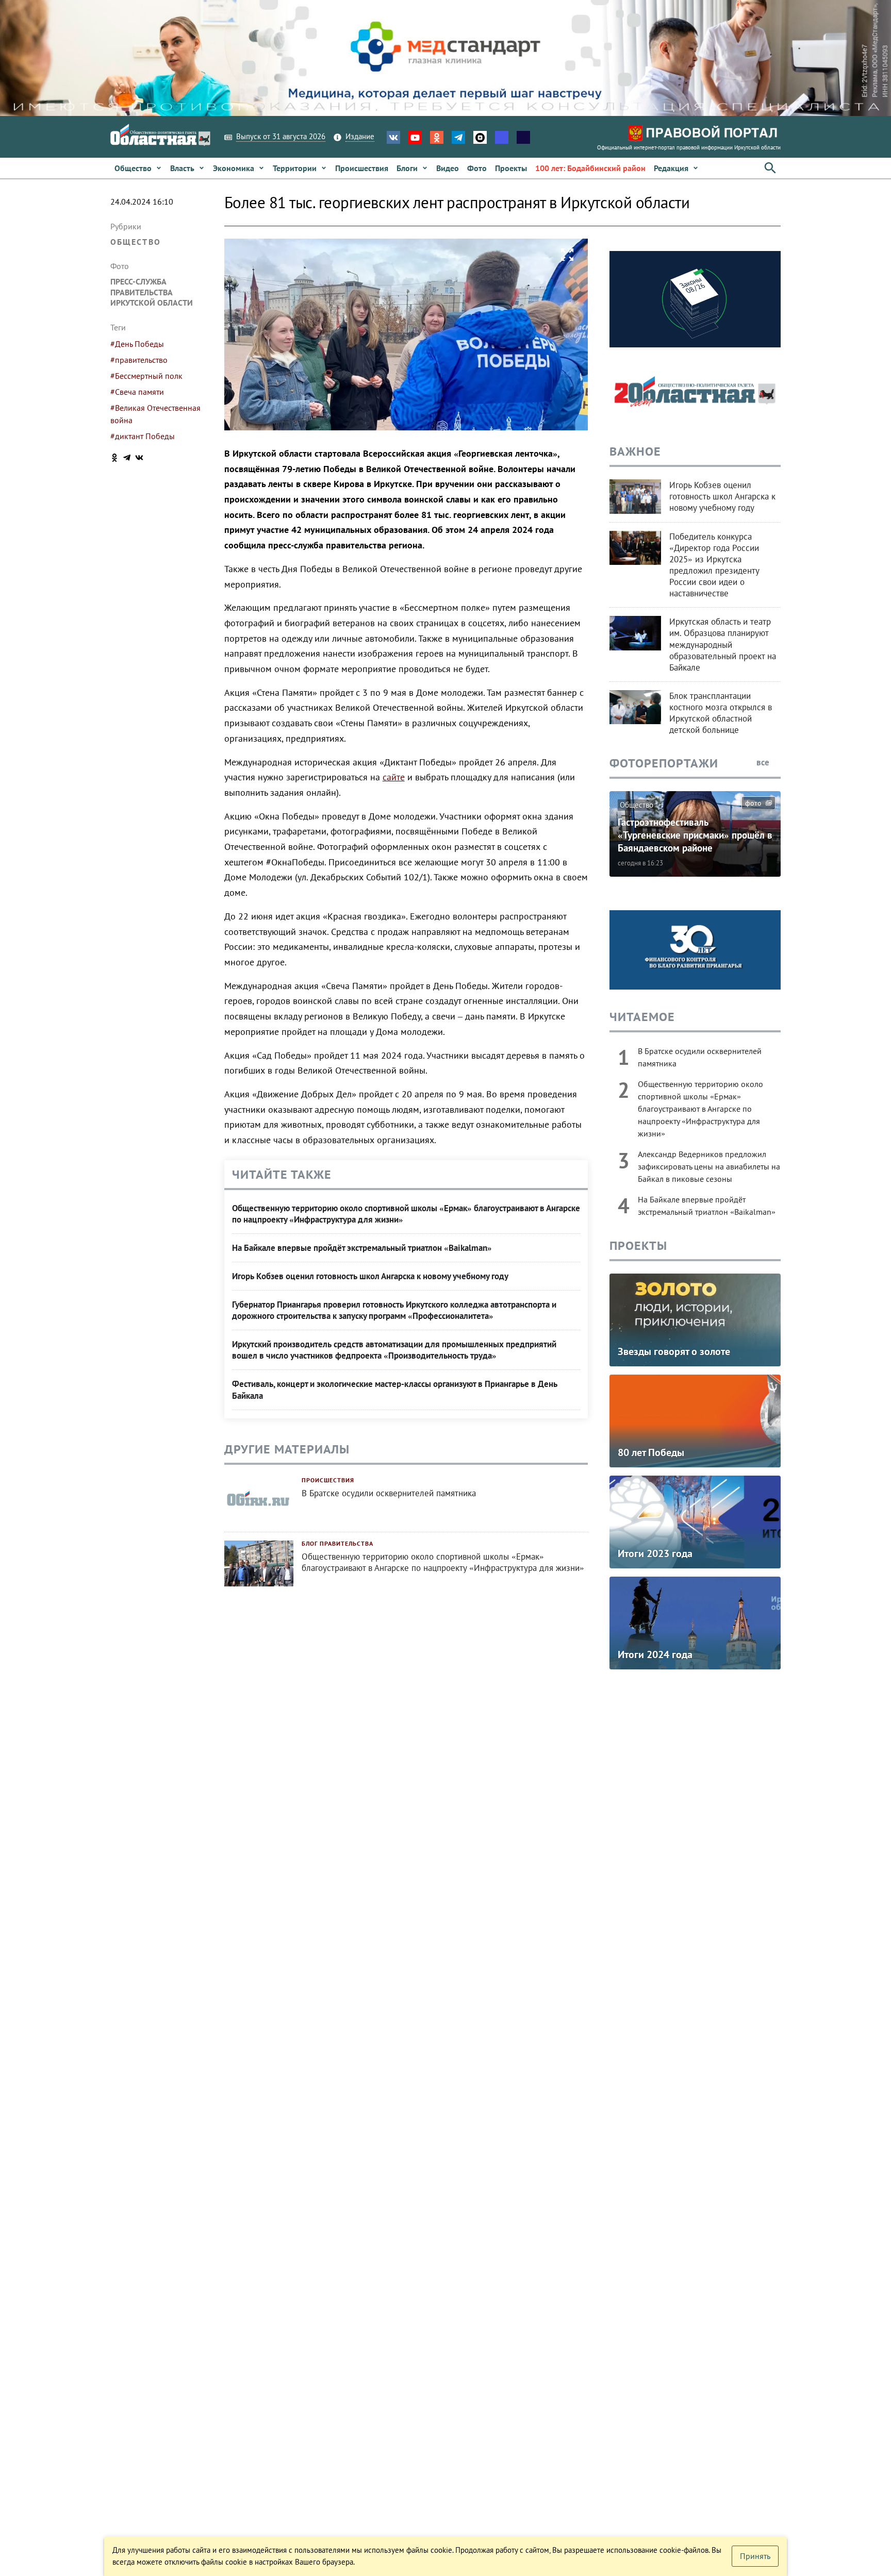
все (764, 762)
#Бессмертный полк (146, 376)
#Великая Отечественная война (155, 414)
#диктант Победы (143, 436)
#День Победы (137, 344)
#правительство (139, 360)
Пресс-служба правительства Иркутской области (152, 292)
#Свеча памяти (137, 392)
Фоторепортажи (664, 763)
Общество (136, 242)
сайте (394, 777)
